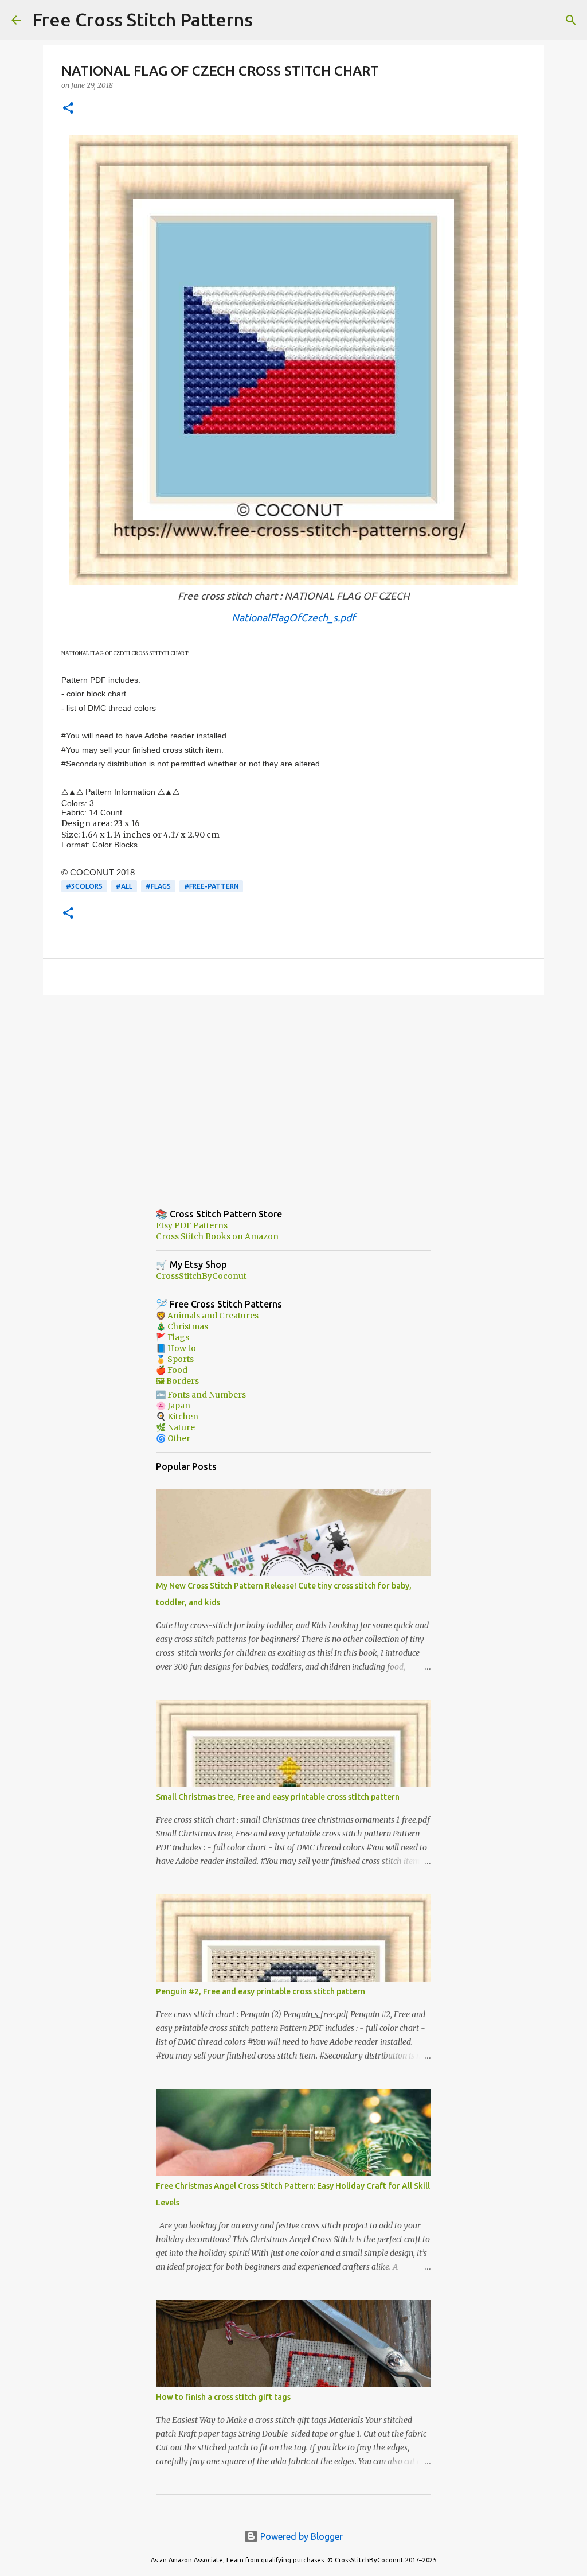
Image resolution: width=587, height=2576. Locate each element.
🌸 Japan (173, 1406)
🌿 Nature (175, 1427)
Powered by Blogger (300, 2536)
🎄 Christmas (182, 1326)
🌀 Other (173, 1438)
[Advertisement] (293, 1093)
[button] (68, 109)
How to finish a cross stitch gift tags (223, 2397)
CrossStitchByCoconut (201, 1276)
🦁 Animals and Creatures (207, 1316)
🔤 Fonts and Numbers (201, 1395)
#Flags (158, 886)
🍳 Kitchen (177, 1417)
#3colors (84, 886)
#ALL (124, 886)
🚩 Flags (173, 1337)
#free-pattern (211, 886)
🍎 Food (172, 1370)
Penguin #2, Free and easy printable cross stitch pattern (261, 1991)
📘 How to (176, 1348)
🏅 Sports (175, 1359)
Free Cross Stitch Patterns (142, 20)
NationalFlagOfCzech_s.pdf (293, 618)
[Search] (269, 20)
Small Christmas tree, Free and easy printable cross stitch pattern (278, 1797)
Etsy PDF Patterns (192, 1225)
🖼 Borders (177, 1381)
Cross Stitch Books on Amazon (217, 1236)
